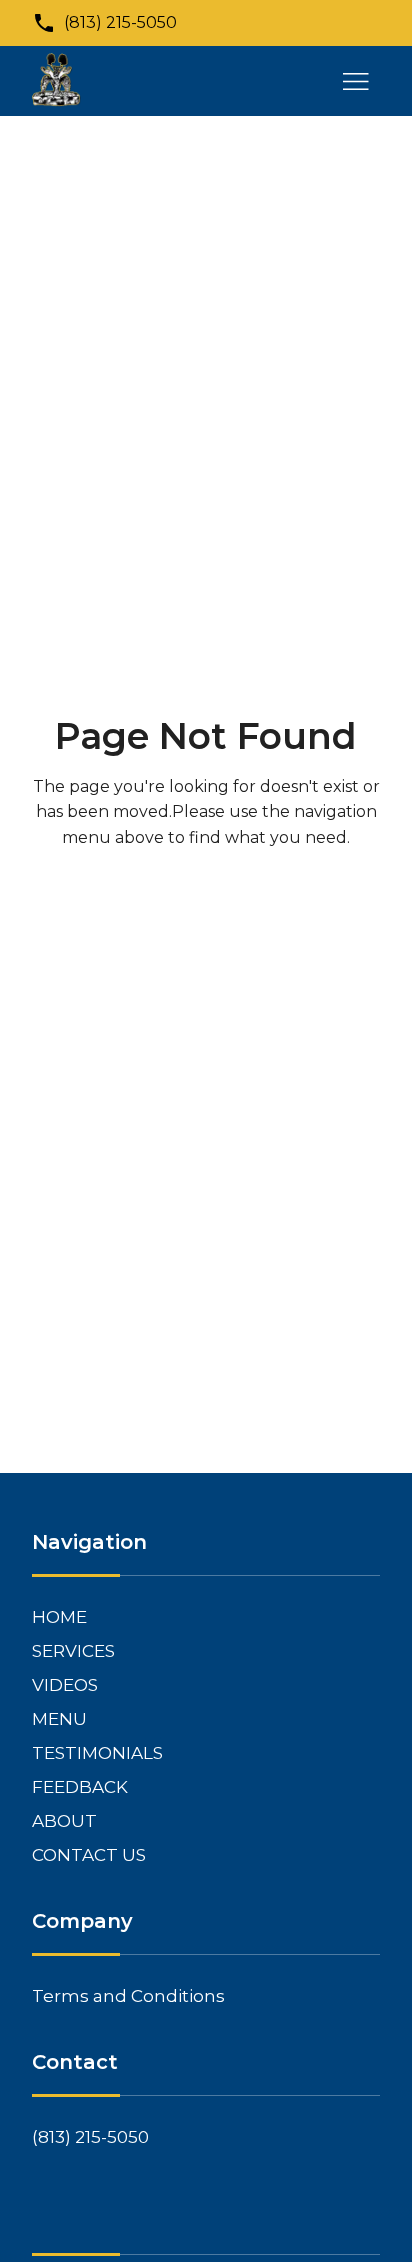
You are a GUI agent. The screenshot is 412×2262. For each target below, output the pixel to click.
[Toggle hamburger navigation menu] (356, 81)
